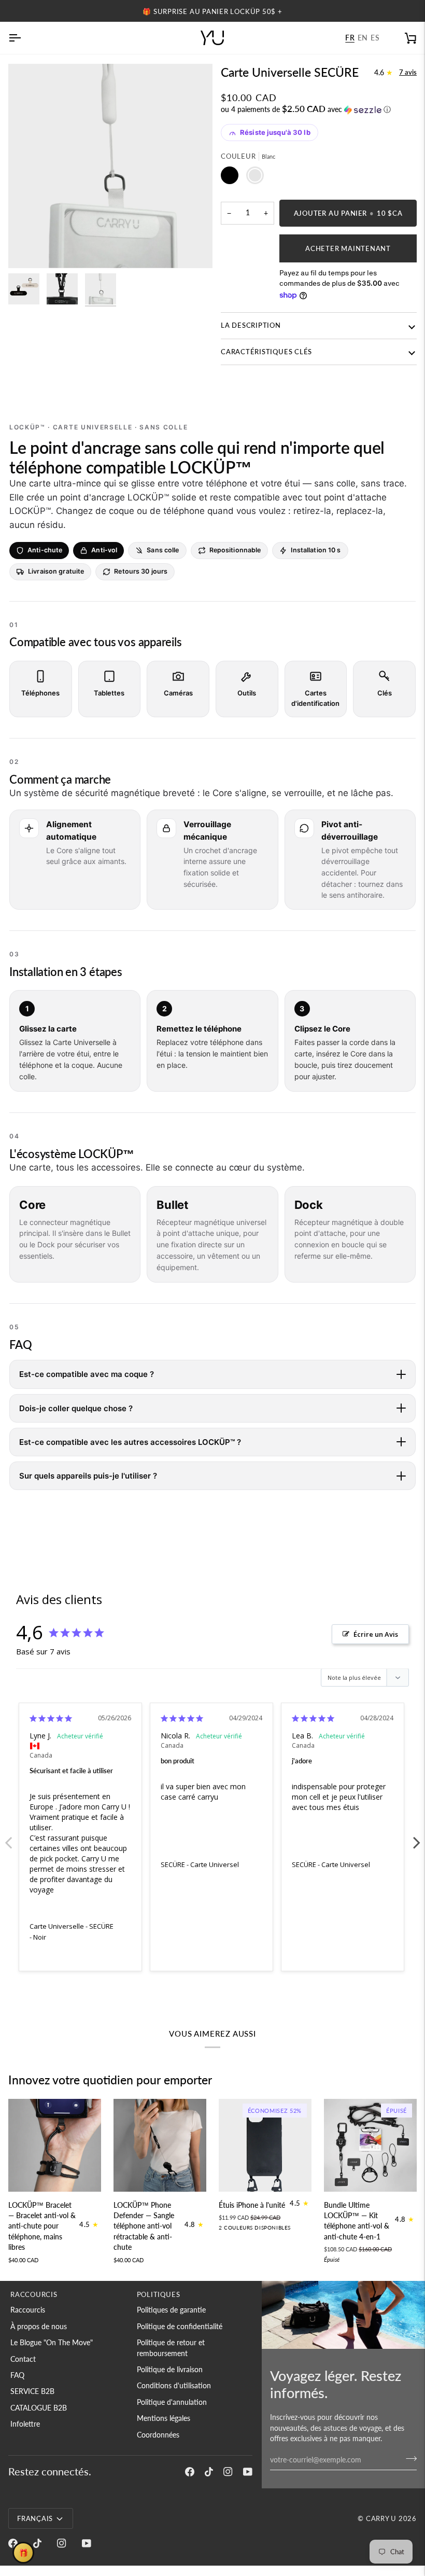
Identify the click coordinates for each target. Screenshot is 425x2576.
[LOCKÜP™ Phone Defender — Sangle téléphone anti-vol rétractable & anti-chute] (160, 2145)
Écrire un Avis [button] (376, 1634)
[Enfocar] (28, 249)
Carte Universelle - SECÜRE (72, 1926)
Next (417, 1837)
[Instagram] (228, 2472)
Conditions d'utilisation (174, 2386)
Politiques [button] (159, 2294)
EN (363, 38)
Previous (8, 1837)
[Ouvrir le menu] (24, 38)
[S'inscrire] (408, 2459)
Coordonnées (158, 2435)
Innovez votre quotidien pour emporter (110, 2080)
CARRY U (381, 2518)
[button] (319, 109)
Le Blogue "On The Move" (52, 2343)
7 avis (408, 72)
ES (375, 38)
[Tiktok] (209, 2472)
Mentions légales (164, 2418)
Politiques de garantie (171, 2310)
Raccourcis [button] (34, 2294)
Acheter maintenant (348, 248)
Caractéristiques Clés (266, 352)
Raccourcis (28, 2310)
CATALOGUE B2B (39, 2408)
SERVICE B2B (32, 2391)
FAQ (17, 2375)
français (35, 2518)
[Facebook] (190, 2472)
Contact (23, 2359)
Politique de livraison (170, 2370)
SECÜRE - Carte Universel (200, 1864)
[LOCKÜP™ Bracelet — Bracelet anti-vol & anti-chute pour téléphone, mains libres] (55, 2145)
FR (350, 38)
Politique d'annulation (172, 2402)
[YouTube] (248, 2472)
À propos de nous (39, 2327)
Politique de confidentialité (180, 2327)
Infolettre (25, 2424)
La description (251, 325)
